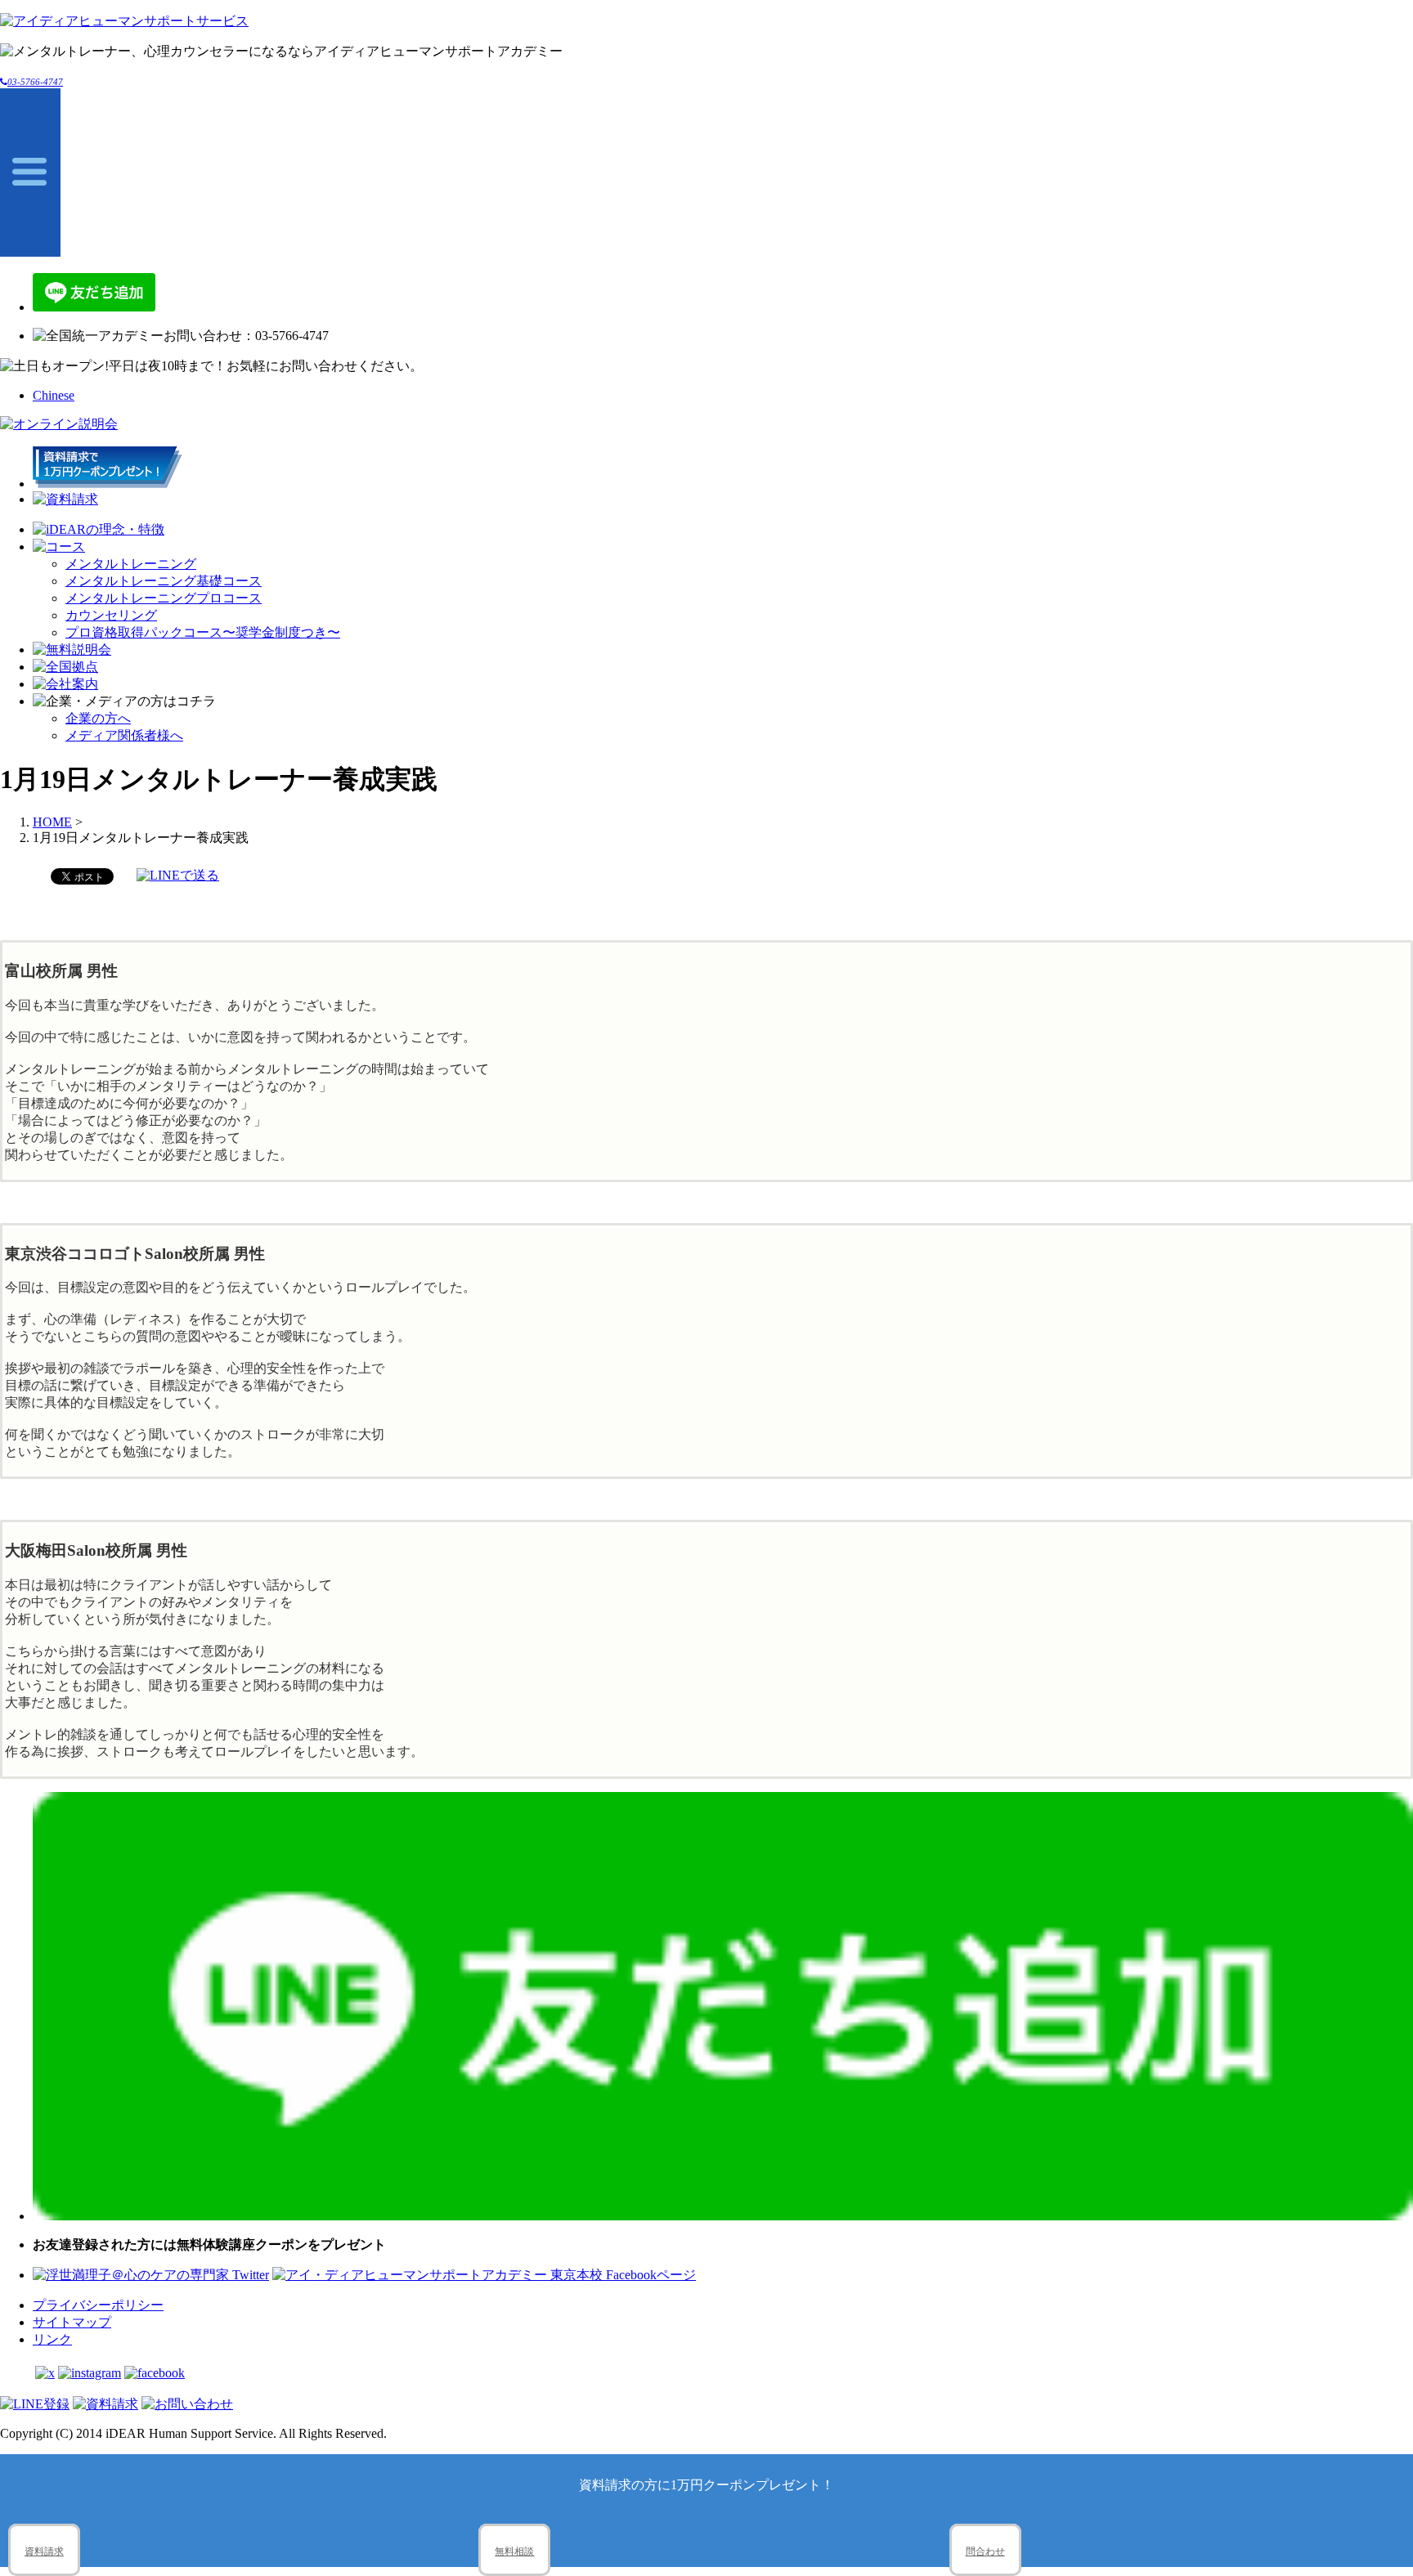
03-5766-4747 (35, 82)
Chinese (54, 395)
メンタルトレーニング (131, 564)
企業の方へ (98, 718)
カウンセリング (111, 615)
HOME (52, 822)
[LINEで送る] (178, 875)
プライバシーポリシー (98, 2305)
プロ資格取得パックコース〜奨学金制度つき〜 (203, 632)
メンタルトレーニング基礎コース (164, 581)
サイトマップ (72, 2322)
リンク (52, 2339)
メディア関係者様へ (124, 735)
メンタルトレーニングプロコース (164, 598)
